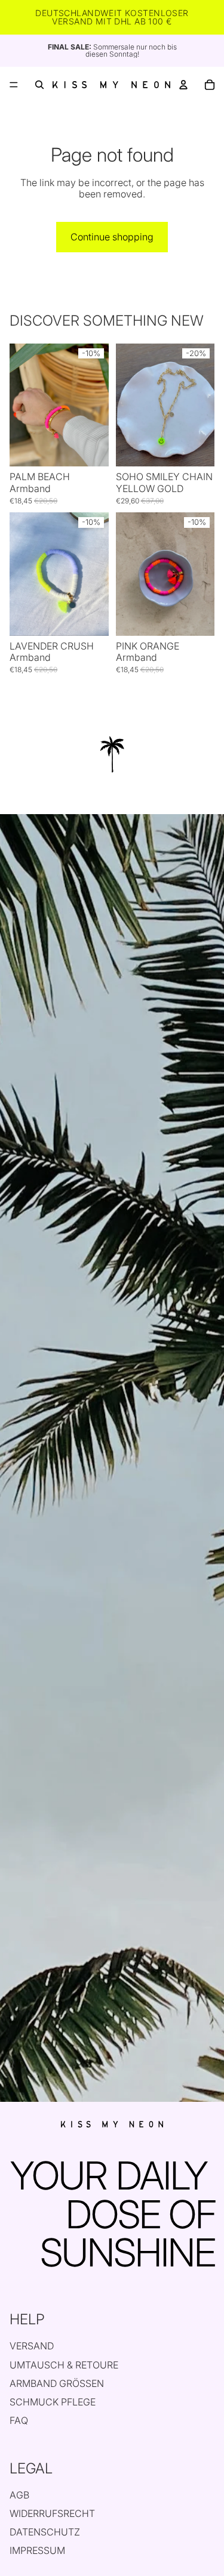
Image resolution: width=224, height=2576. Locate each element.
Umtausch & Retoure (64, 2365)
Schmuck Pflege (53, 2402)
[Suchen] (39, 85)
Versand (32, 2346)
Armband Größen (57, 2383)
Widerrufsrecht (52, 2513)
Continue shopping (112, 237)
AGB (19, 2495)
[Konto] (183, 85)
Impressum (37, 2550)
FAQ (19, 2420)
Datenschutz (45, 2532)
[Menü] (14, 85)
